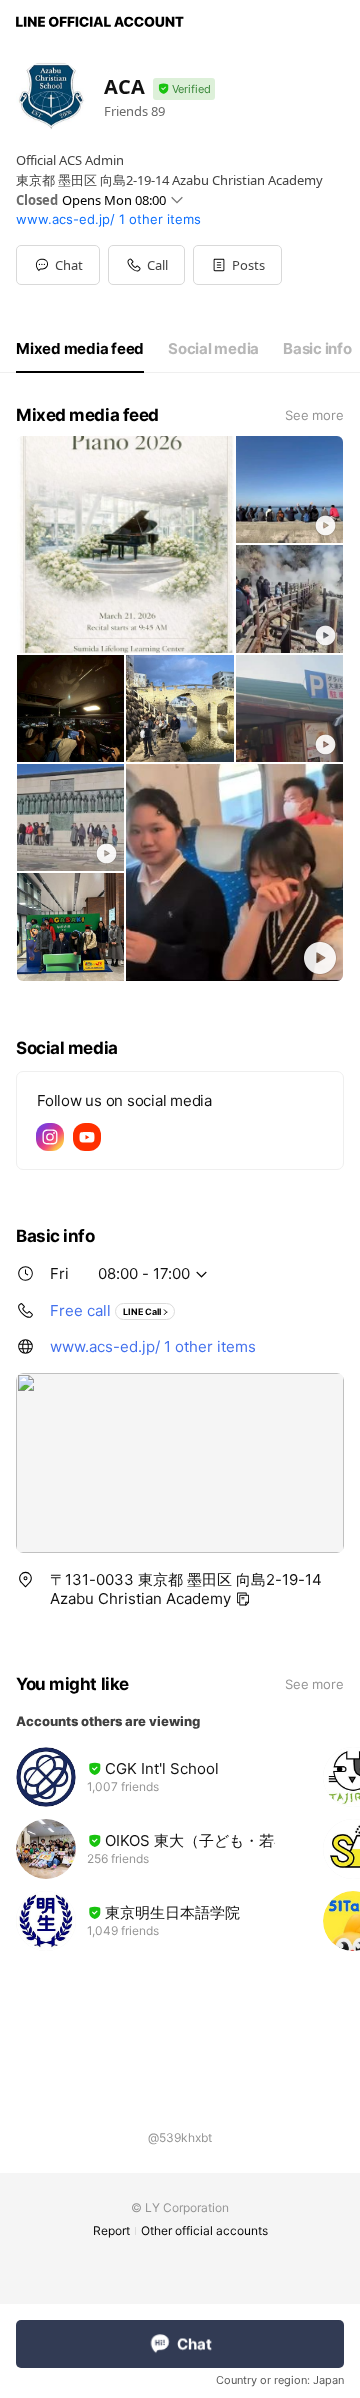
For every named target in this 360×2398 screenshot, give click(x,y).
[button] (237, 265)
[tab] (80, 349)
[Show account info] (184, 89)
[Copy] (243, 1599)
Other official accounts (204, 2230)
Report (111, 2230)
